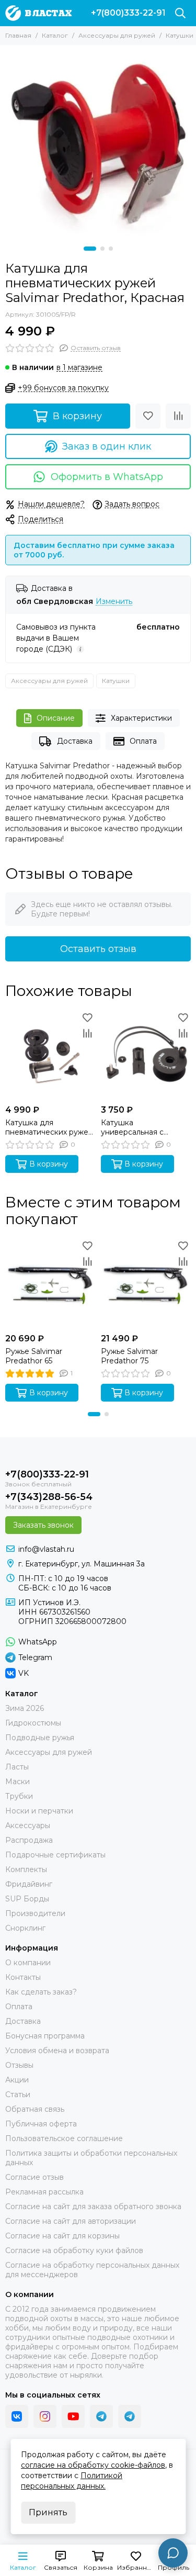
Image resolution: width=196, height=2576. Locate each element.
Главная (18, 35)
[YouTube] (73, 2416)
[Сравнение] (178, 416)
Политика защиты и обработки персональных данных (91, 2158)
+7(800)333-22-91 (128, 13)
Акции (17, 2080)
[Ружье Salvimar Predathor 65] (50, 1283)
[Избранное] (148, 416)
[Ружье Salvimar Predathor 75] (146, 1283)
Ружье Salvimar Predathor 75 (129, 1356)
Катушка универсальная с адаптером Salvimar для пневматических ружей (146, 1127)
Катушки (180, 35)
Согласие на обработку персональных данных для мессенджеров (92, 2270)
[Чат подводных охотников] (130, 2416)
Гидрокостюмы (33, 1723)
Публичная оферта (41, 2124)
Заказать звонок (43, 1525)
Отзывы (19, 2065)
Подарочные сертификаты (55, 1855)
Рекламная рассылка (44, 2192)
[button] (90, 249)
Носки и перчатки (39, 1811)
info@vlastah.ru (46, 1549)
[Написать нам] (173, 2553)
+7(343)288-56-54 (49, 1497)
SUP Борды (27, 1899)
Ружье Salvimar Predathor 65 (34, 1356)
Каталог (55, 35)
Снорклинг (25, 1928)
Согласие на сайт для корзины (62, 2236)
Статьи (18, 2095)
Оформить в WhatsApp (107, 477)
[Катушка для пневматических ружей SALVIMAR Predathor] (50, 1055)
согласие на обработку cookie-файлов (93, 2465)
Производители (35, 1913)
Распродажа (29, 1840)
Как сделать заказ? (41, 1992)
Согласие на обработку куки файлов (74, 2250)
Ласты (17, 1767)
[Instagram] (45, 2416)
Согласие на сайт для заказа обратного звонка (93, 2207)
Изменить (114, 602)
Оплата (143, 741)
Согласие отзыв (34, 2177)
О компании (28, 1963)
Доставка (75, 741)
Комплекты (26, 1869)
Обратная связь (35, 2109)
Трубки (19, 1796)
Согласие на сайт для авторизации (71, 2221)
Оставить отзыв (98, 949)
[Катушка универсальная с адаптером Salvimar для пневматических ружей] (146, 1055)
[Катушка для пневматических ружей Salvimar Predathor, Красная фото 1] (98, 143)
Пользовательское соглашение (64, 2138)
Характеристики (141, 718)
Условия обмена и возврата (57, 2051)
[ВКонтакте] (17, 2416)
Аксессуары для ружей (117, 35)
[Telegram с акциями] (101, 2416)
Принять (48, 2512)
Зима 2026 (25, 1708)
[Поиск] (180, 13)
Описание (56, 718)
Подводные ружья (40, 1738)
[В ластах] (38, 13)
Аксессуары (28, 1825)
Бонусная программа (45, 2036)
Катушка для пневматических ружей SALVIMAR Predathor (49, 1127)
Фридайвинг (29, 1884)
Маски (18, 1782)
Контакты (23, 1977)
